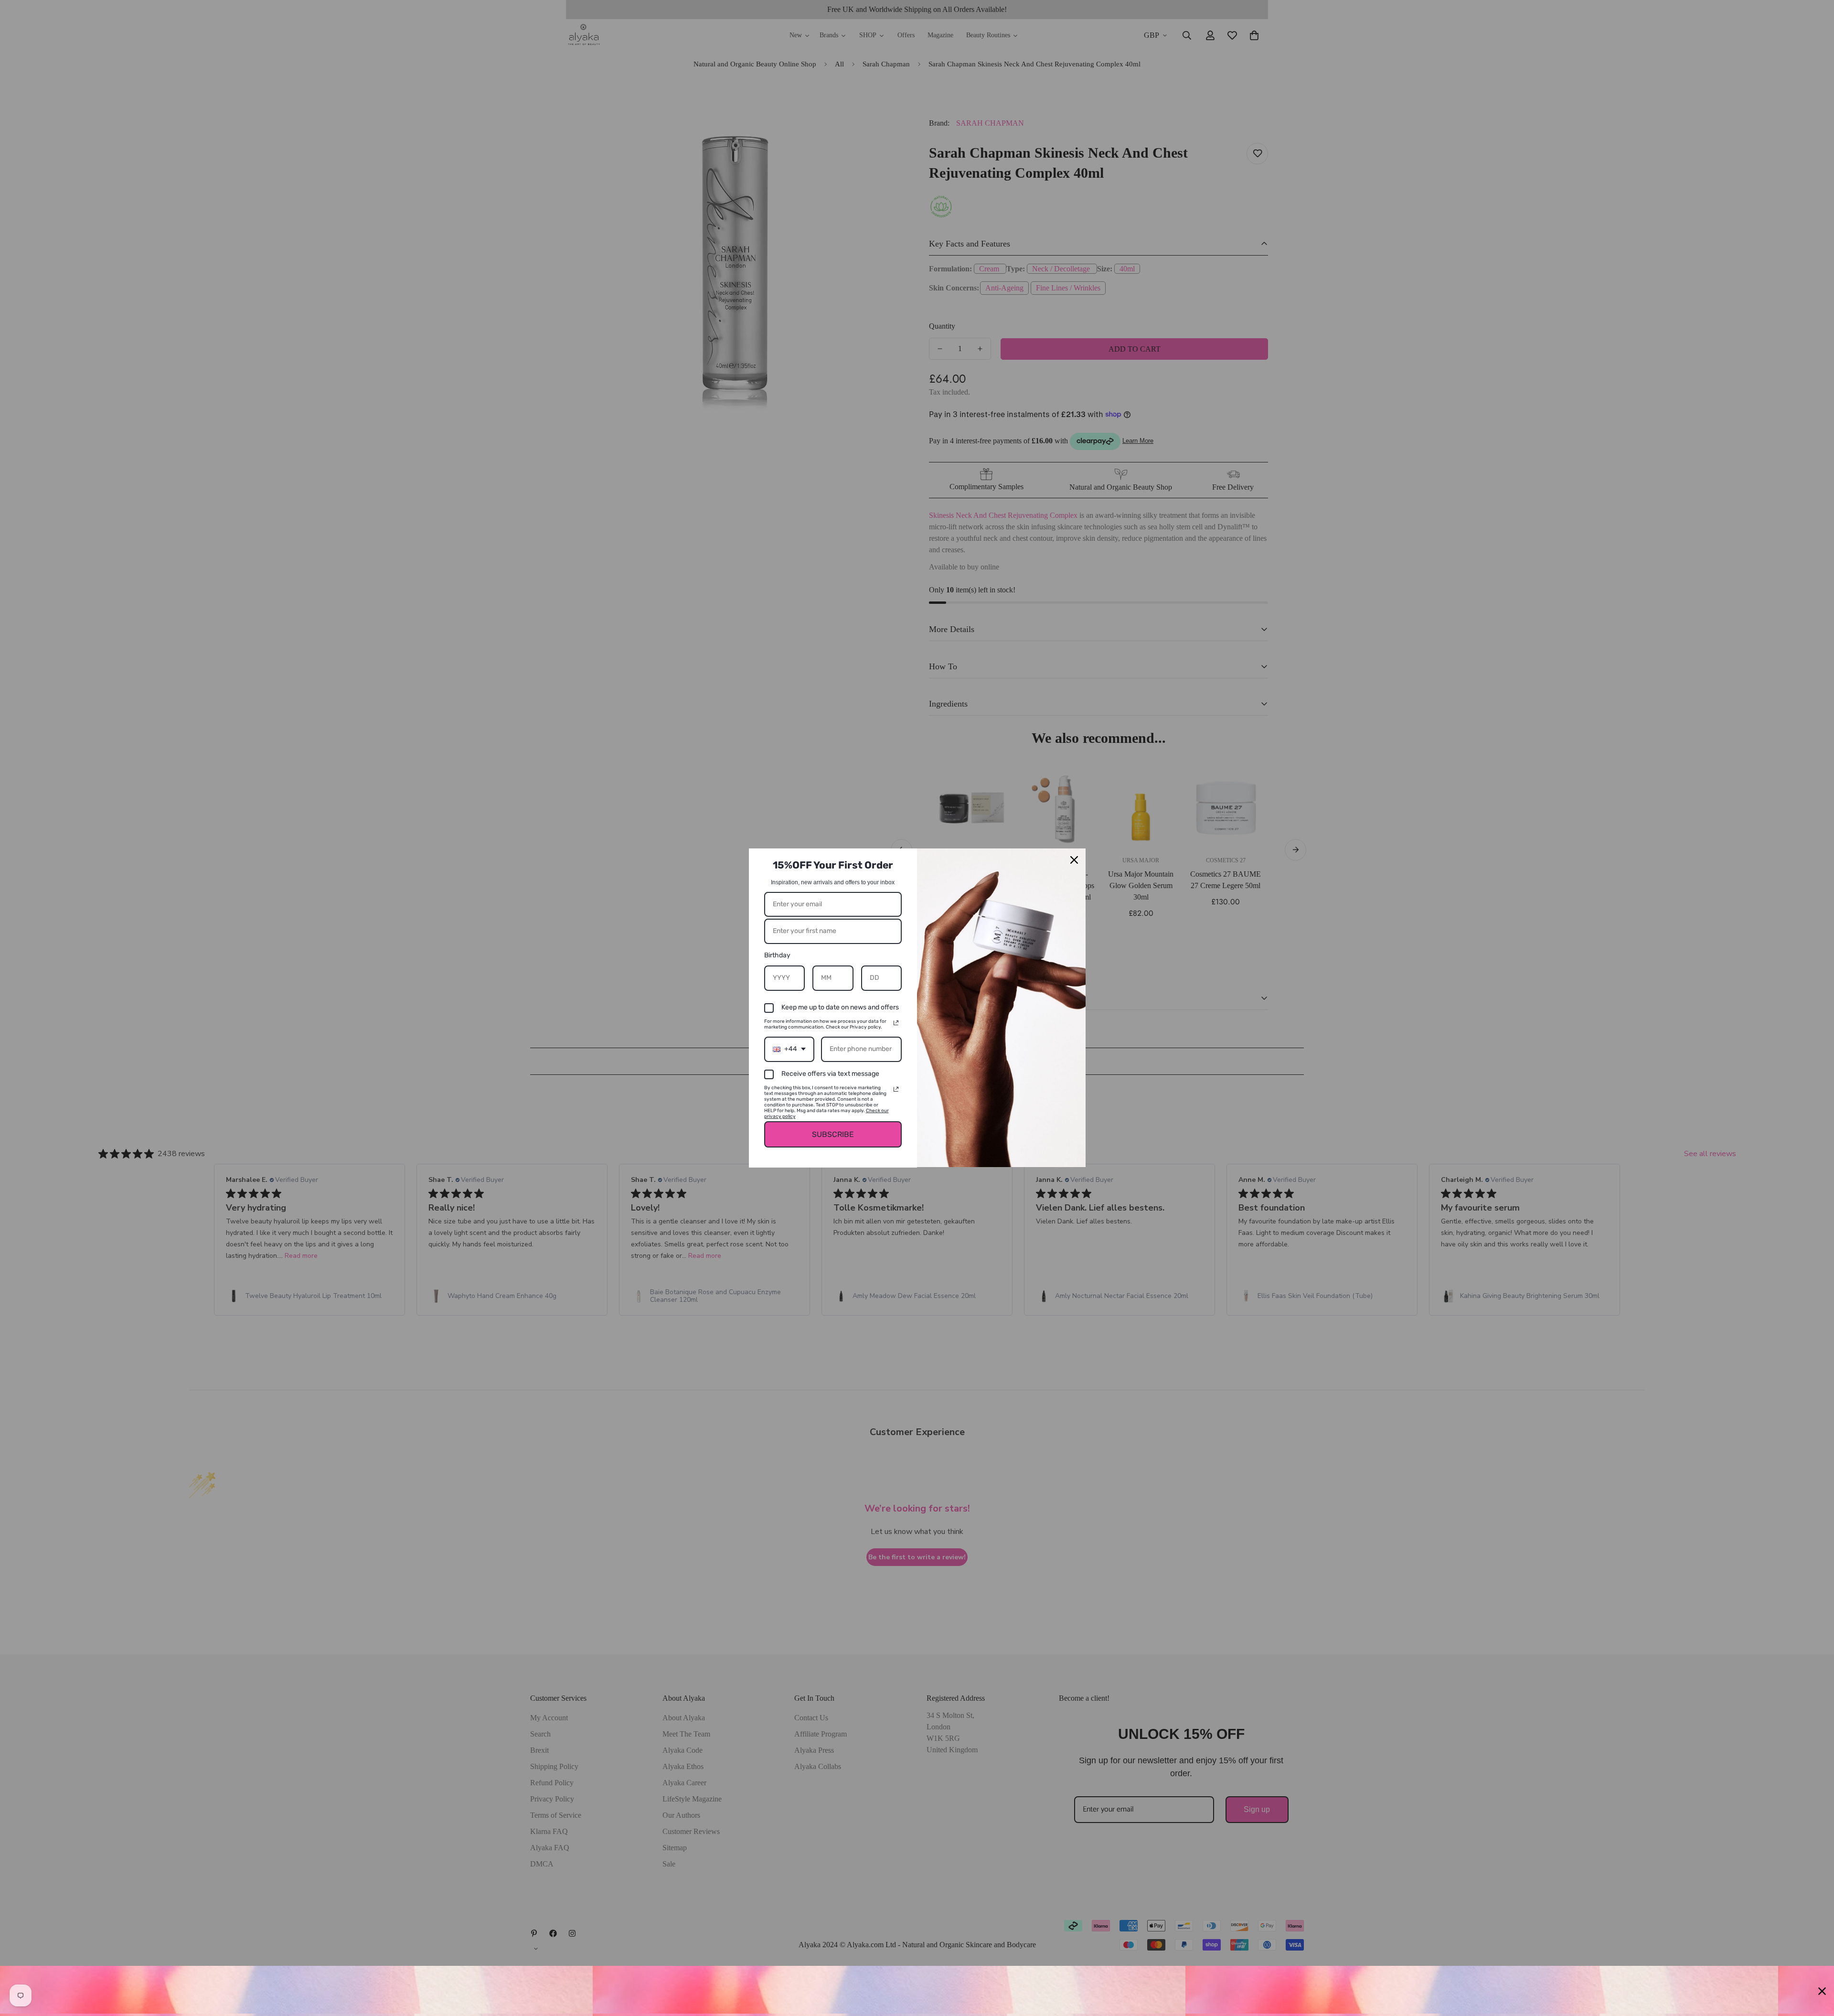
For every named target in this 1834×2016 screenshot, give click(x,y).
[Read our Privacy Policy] (896, 1023)
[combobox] (789, 1049)
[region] (917, 1991)
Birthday (777, 955)
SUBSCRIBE (833, 1134)
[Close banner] (1822, 1991)
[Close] (1074, 860)
